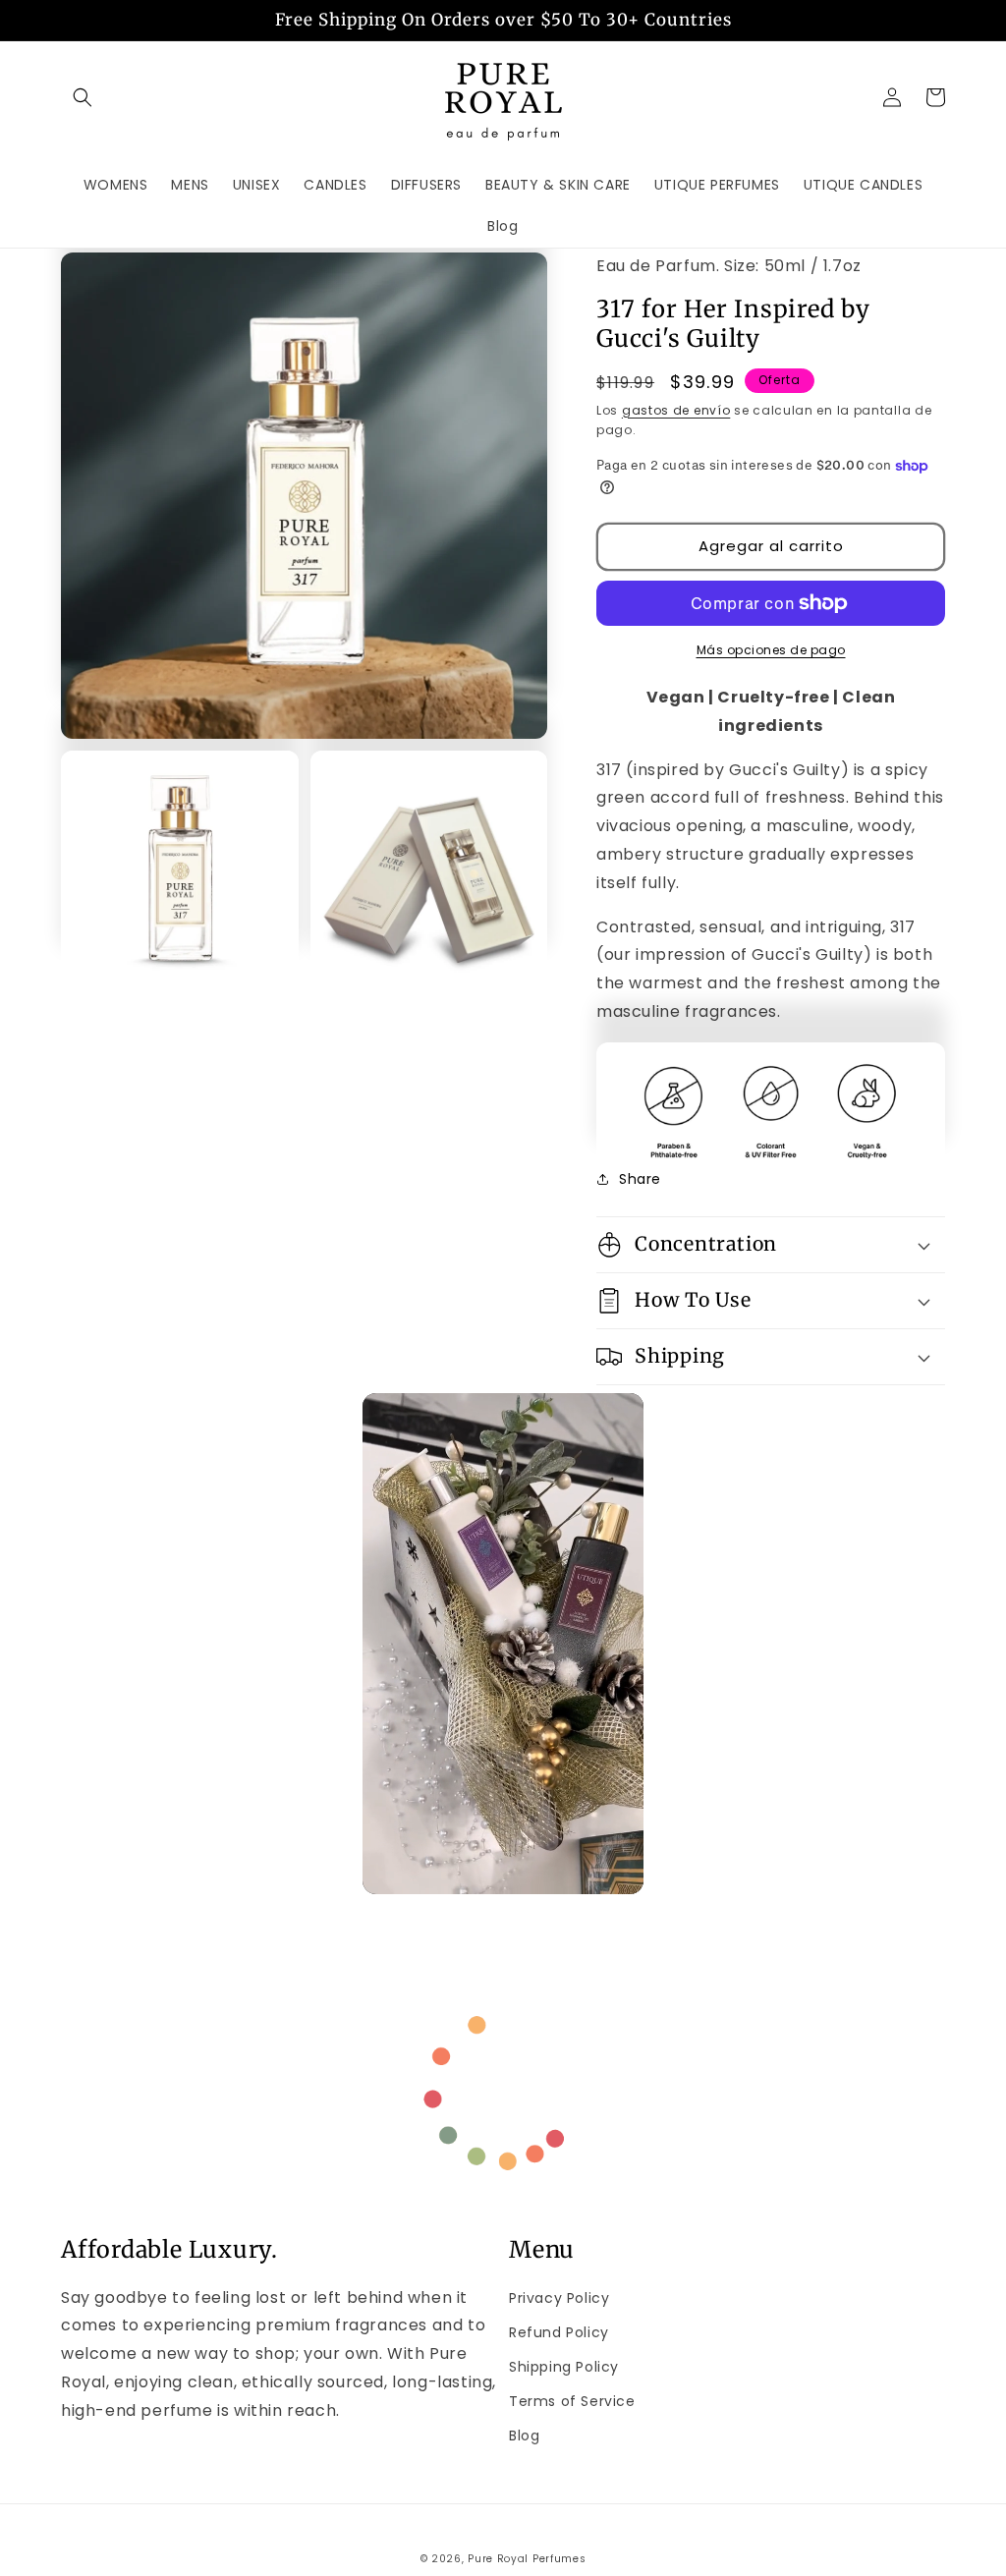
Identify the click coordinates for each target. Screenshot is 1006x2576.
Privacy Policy (559, 2298)
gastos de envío (676, 410)
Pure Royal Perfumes (527, 2559)
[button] (83, 97)
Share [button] (640, 1179)
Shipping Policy (564, 2367)
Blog (524, 2436)
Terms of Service (572, 2401)
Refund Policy (559, 2332)
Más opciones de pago (771, 650)
